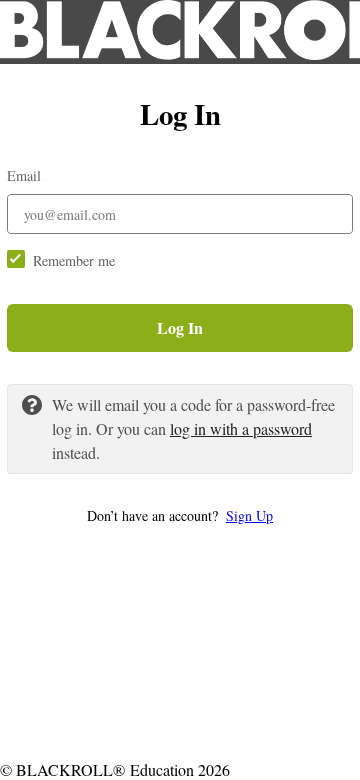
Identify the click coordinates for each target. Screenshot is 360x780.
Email (24, 175)
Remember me (74, 260)
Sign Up (249, 515)
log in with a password (241, 428)
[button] (180, 515)
